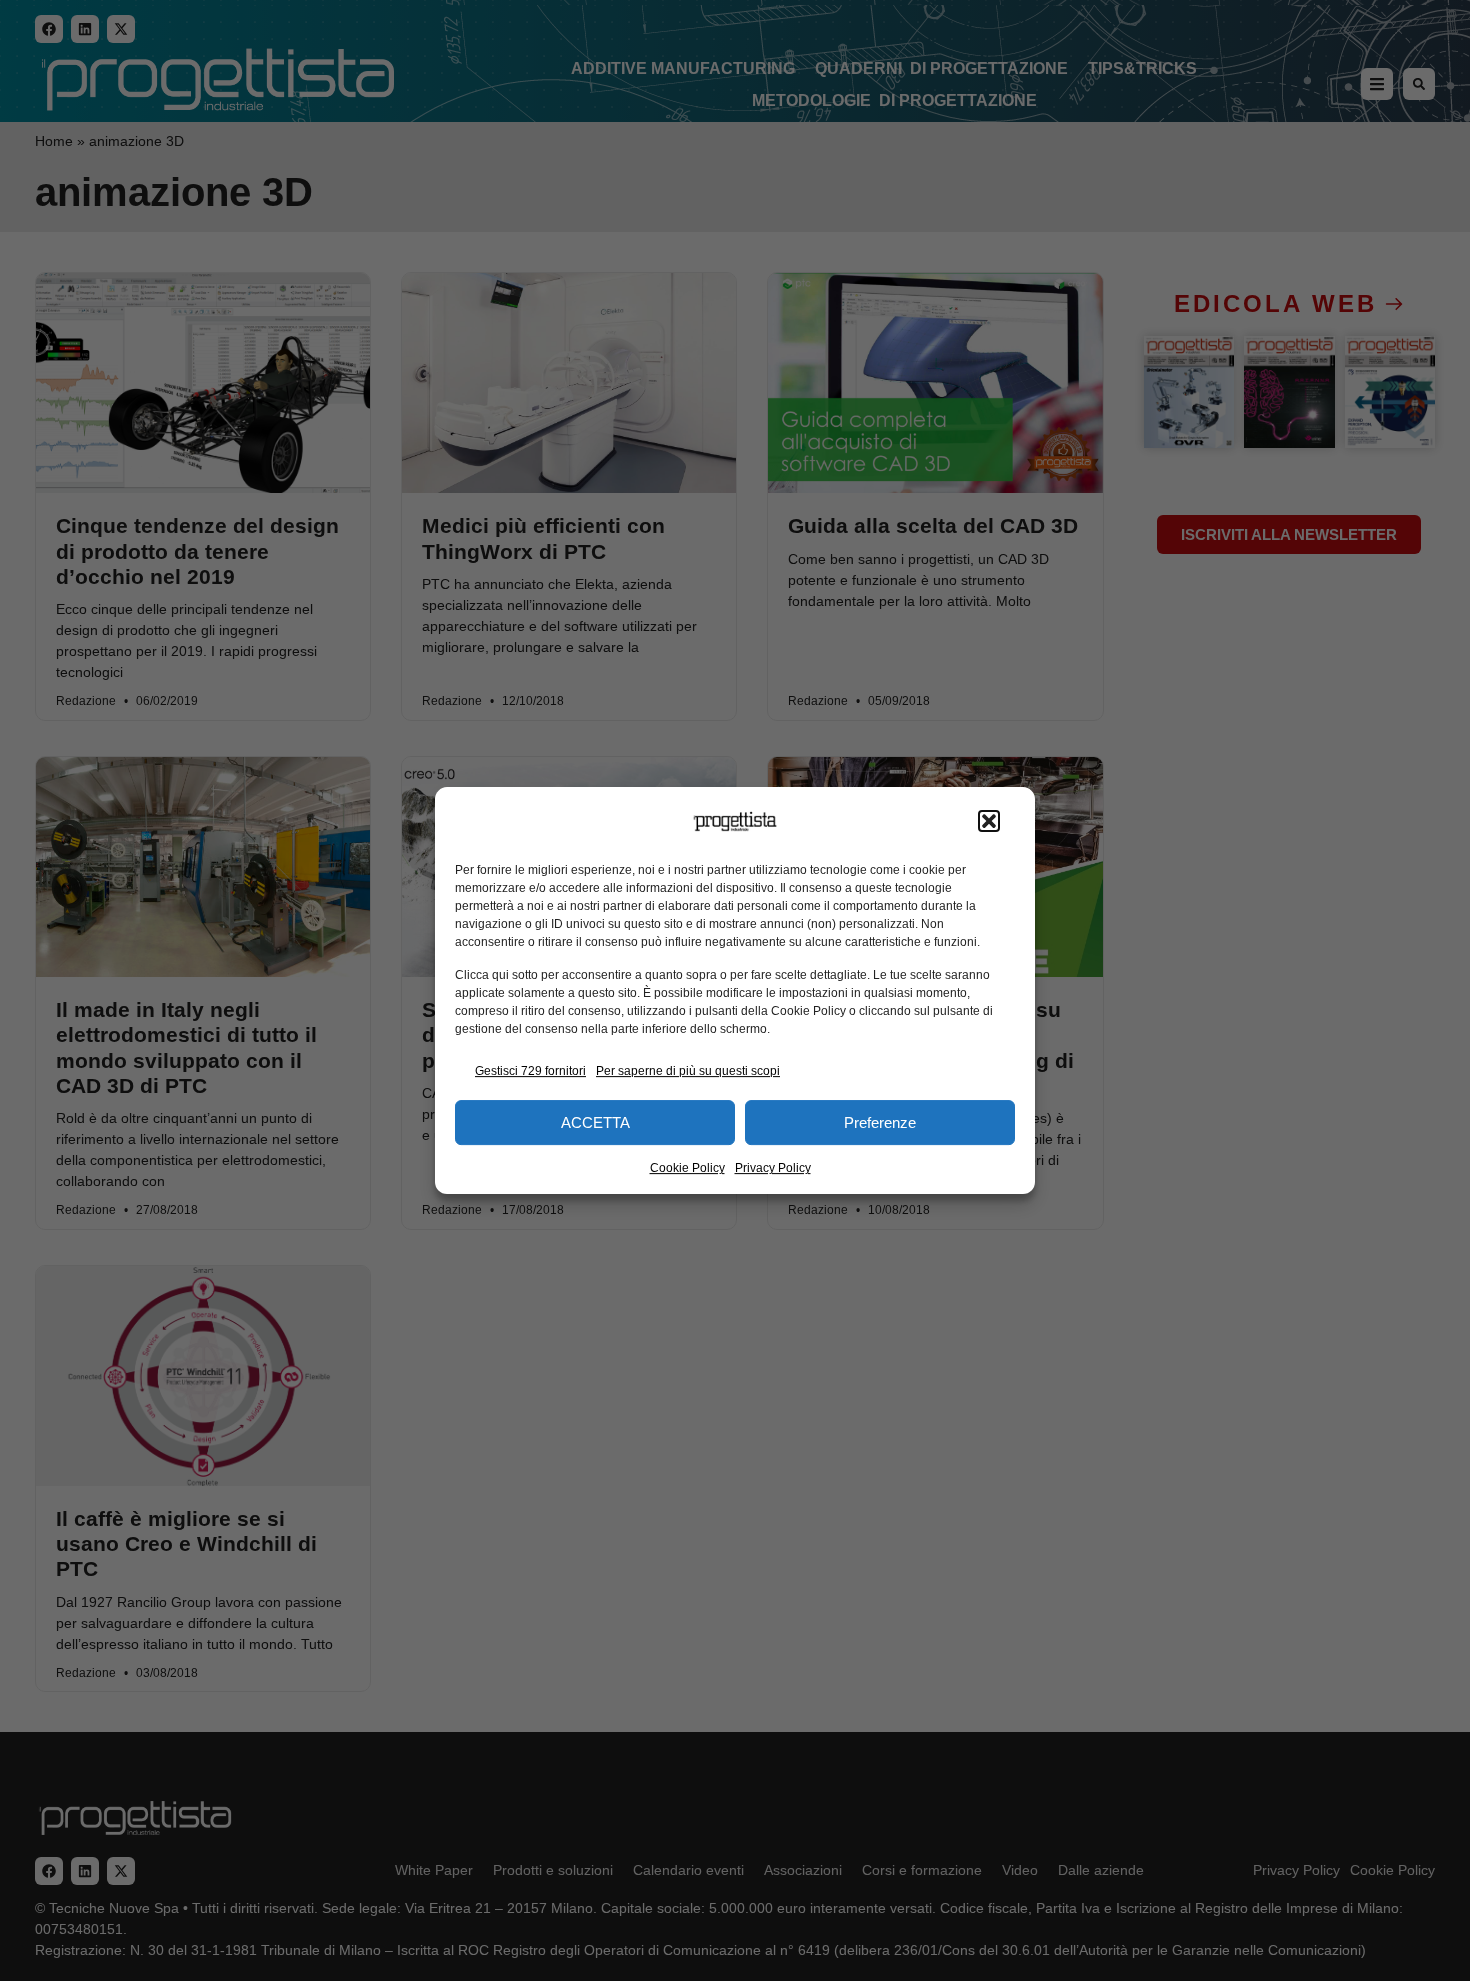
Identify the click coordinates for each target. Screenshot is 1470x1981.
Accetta (595, 1122)
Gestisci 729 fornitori (530, 1071)
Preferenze (880, 1122)
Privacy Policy (773, 1168)
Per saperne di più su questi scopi (688, 1071)
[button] (989, 822)
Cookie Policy (687, 1168)
